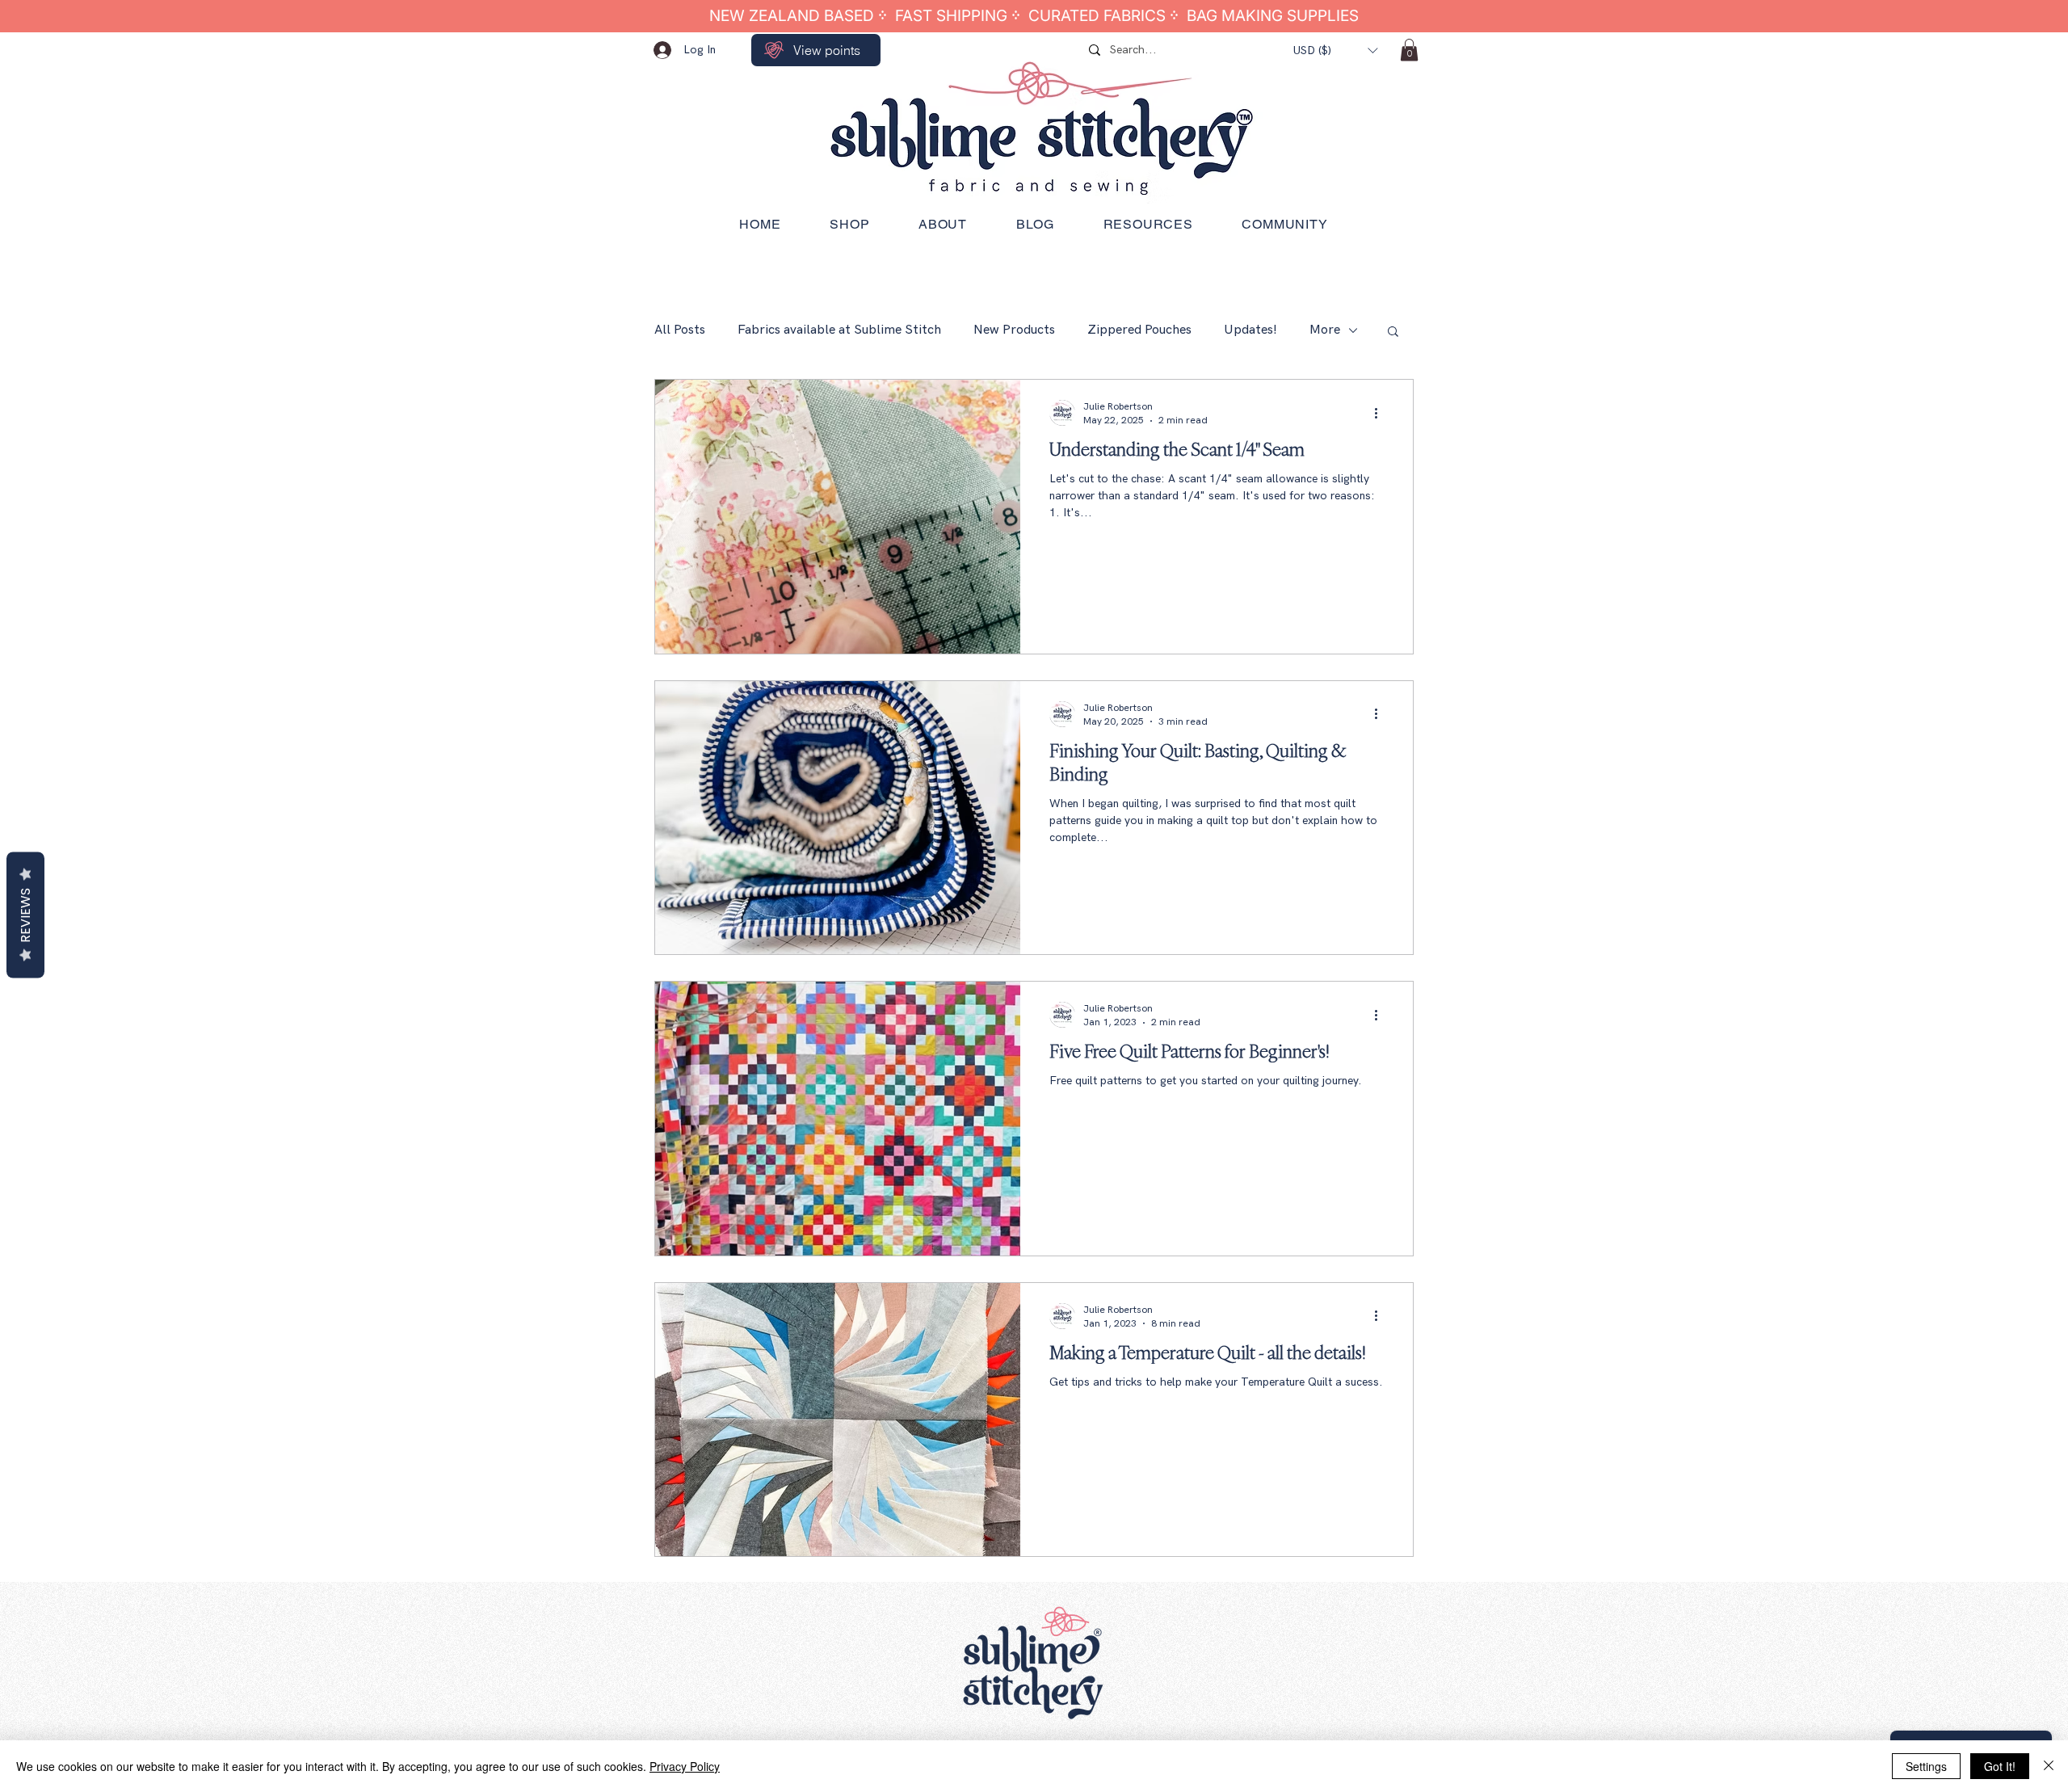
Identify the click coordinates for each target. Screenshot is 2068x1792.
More (1325, 330)
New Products (1014, 330)
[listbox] (1335, 50)
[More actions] (1381, 413)
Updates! (1250, 330)
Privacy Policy (685, 1766)
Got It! (2000, 1766)
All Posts (680, 330)
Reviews (25, 915)
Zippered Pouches (1139, 330)
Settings (1926, 1766)
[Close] (2049, 1766)
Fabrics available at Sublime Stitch (839, 330)
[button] (1335, 50)
